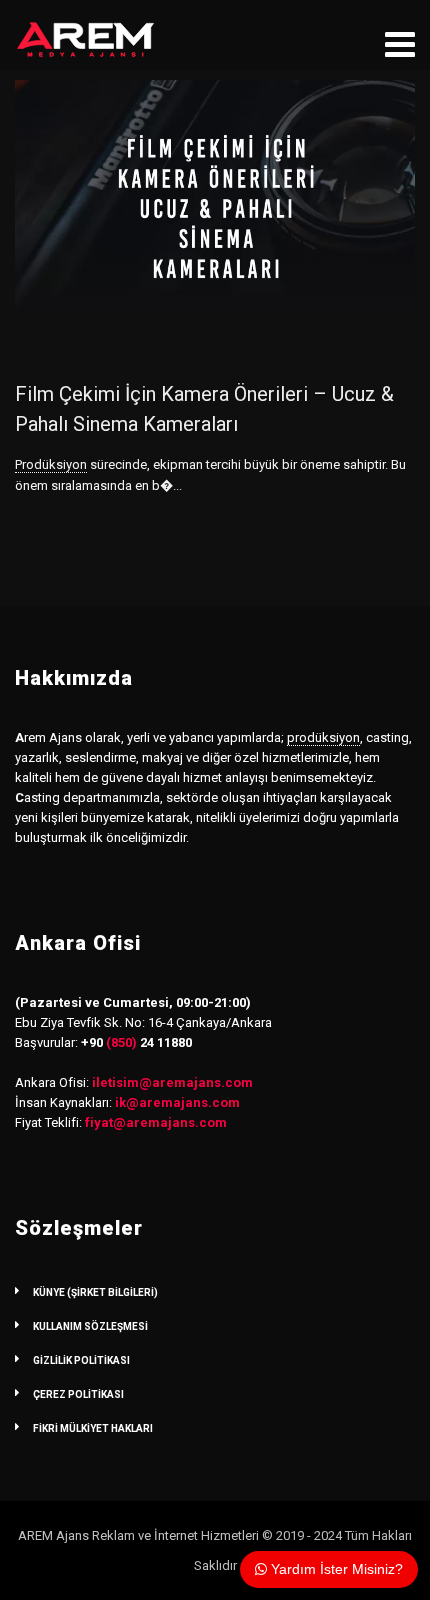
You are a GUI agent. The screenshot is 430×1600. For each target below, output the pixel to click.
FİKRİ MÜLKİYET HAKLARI (93, 1428)
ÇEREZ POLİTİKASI (78, 1394)
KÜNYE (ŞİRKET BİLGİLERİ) (95, 1292)
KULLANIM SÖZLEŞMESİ (90, 1326)
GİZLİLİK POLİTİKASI (81, 1360)
